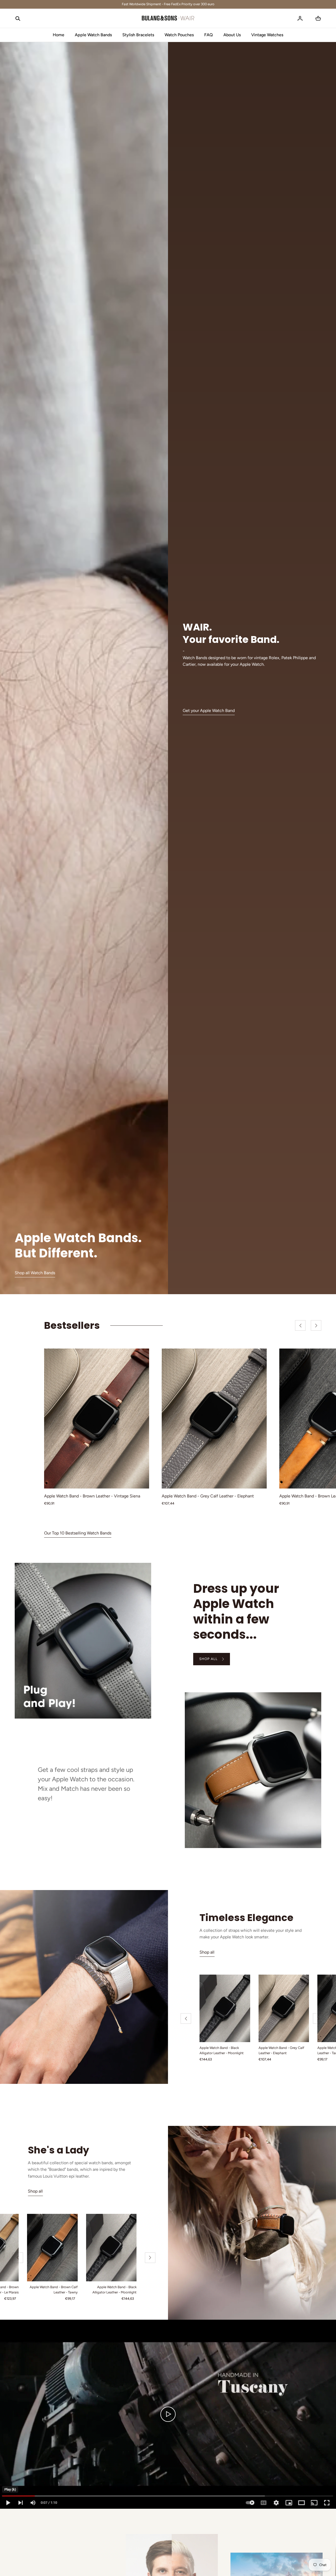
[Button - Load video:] (168, 2414)
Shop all (207, 1952)
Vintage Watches (267, 35)
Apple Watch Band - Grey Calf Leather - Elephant (208, 1496)
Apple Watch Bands (93, 35)
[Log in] (300, 18)
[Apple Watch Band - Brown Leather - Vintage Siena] (97, 1419)
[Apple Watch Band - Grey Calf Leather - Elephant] (214, 1419)
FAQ (209, 35)
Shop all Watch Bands (35, 1273)
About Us (232, 35)
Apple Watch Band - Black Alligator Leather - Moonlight (222, 2051)
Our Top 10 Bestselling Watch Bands (78, 1533)
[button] (18, 18)
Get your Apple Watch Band (209, 711)
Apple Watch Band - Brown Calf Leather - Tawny (54, 2290)
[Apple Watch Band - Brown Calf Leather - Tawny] (52, 2248)
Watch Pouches (179, 35)
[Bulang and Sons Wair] (168, 18)
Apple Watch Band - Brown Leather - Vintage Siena (92, 1496)
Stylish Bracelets (138, 35)
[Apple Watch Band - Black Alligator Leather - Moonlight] (225, 2008)
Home (59, 35)
